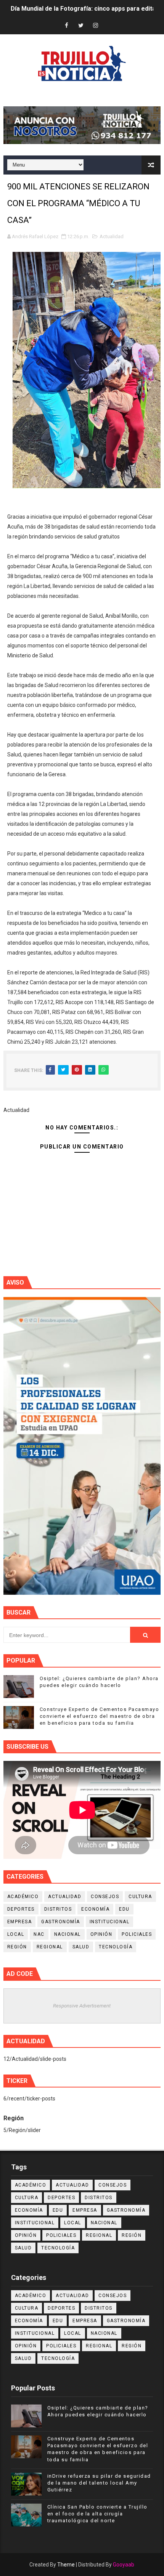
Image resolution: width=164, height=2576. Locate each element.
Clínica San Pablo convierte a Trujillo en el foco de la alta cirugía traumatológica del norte (97, 2514)
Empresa (20, 1922)
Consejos (105, 1897)
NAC (39, 1934)
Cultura (140, 1897)
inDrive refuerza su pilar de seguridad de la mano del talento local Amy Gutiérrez (99, 2483)
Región (17, 1947)
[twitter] (81, 26)
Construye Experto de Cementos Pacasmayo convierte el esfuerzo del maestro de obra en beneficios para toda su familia (100, 1716)
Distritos (58, 1909)
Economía (95, 1909)
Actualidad (112, 236)
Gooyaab (124, 2565)
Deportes (21, 1909)
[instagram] (95, 26)
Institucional (110, 1922)
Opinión (101, 1934)
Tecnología (116, 1947)
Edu (124, 1909)
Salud (81, 1947)
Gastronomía (61, 1922)
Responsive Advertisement (82, 2006)
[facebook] (66, 26)
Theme (66, 2565)
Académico (23, 1897)
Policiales (137, 1934)
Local (16, 1934)
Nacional (68, 1934)
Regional (50, 1947)
